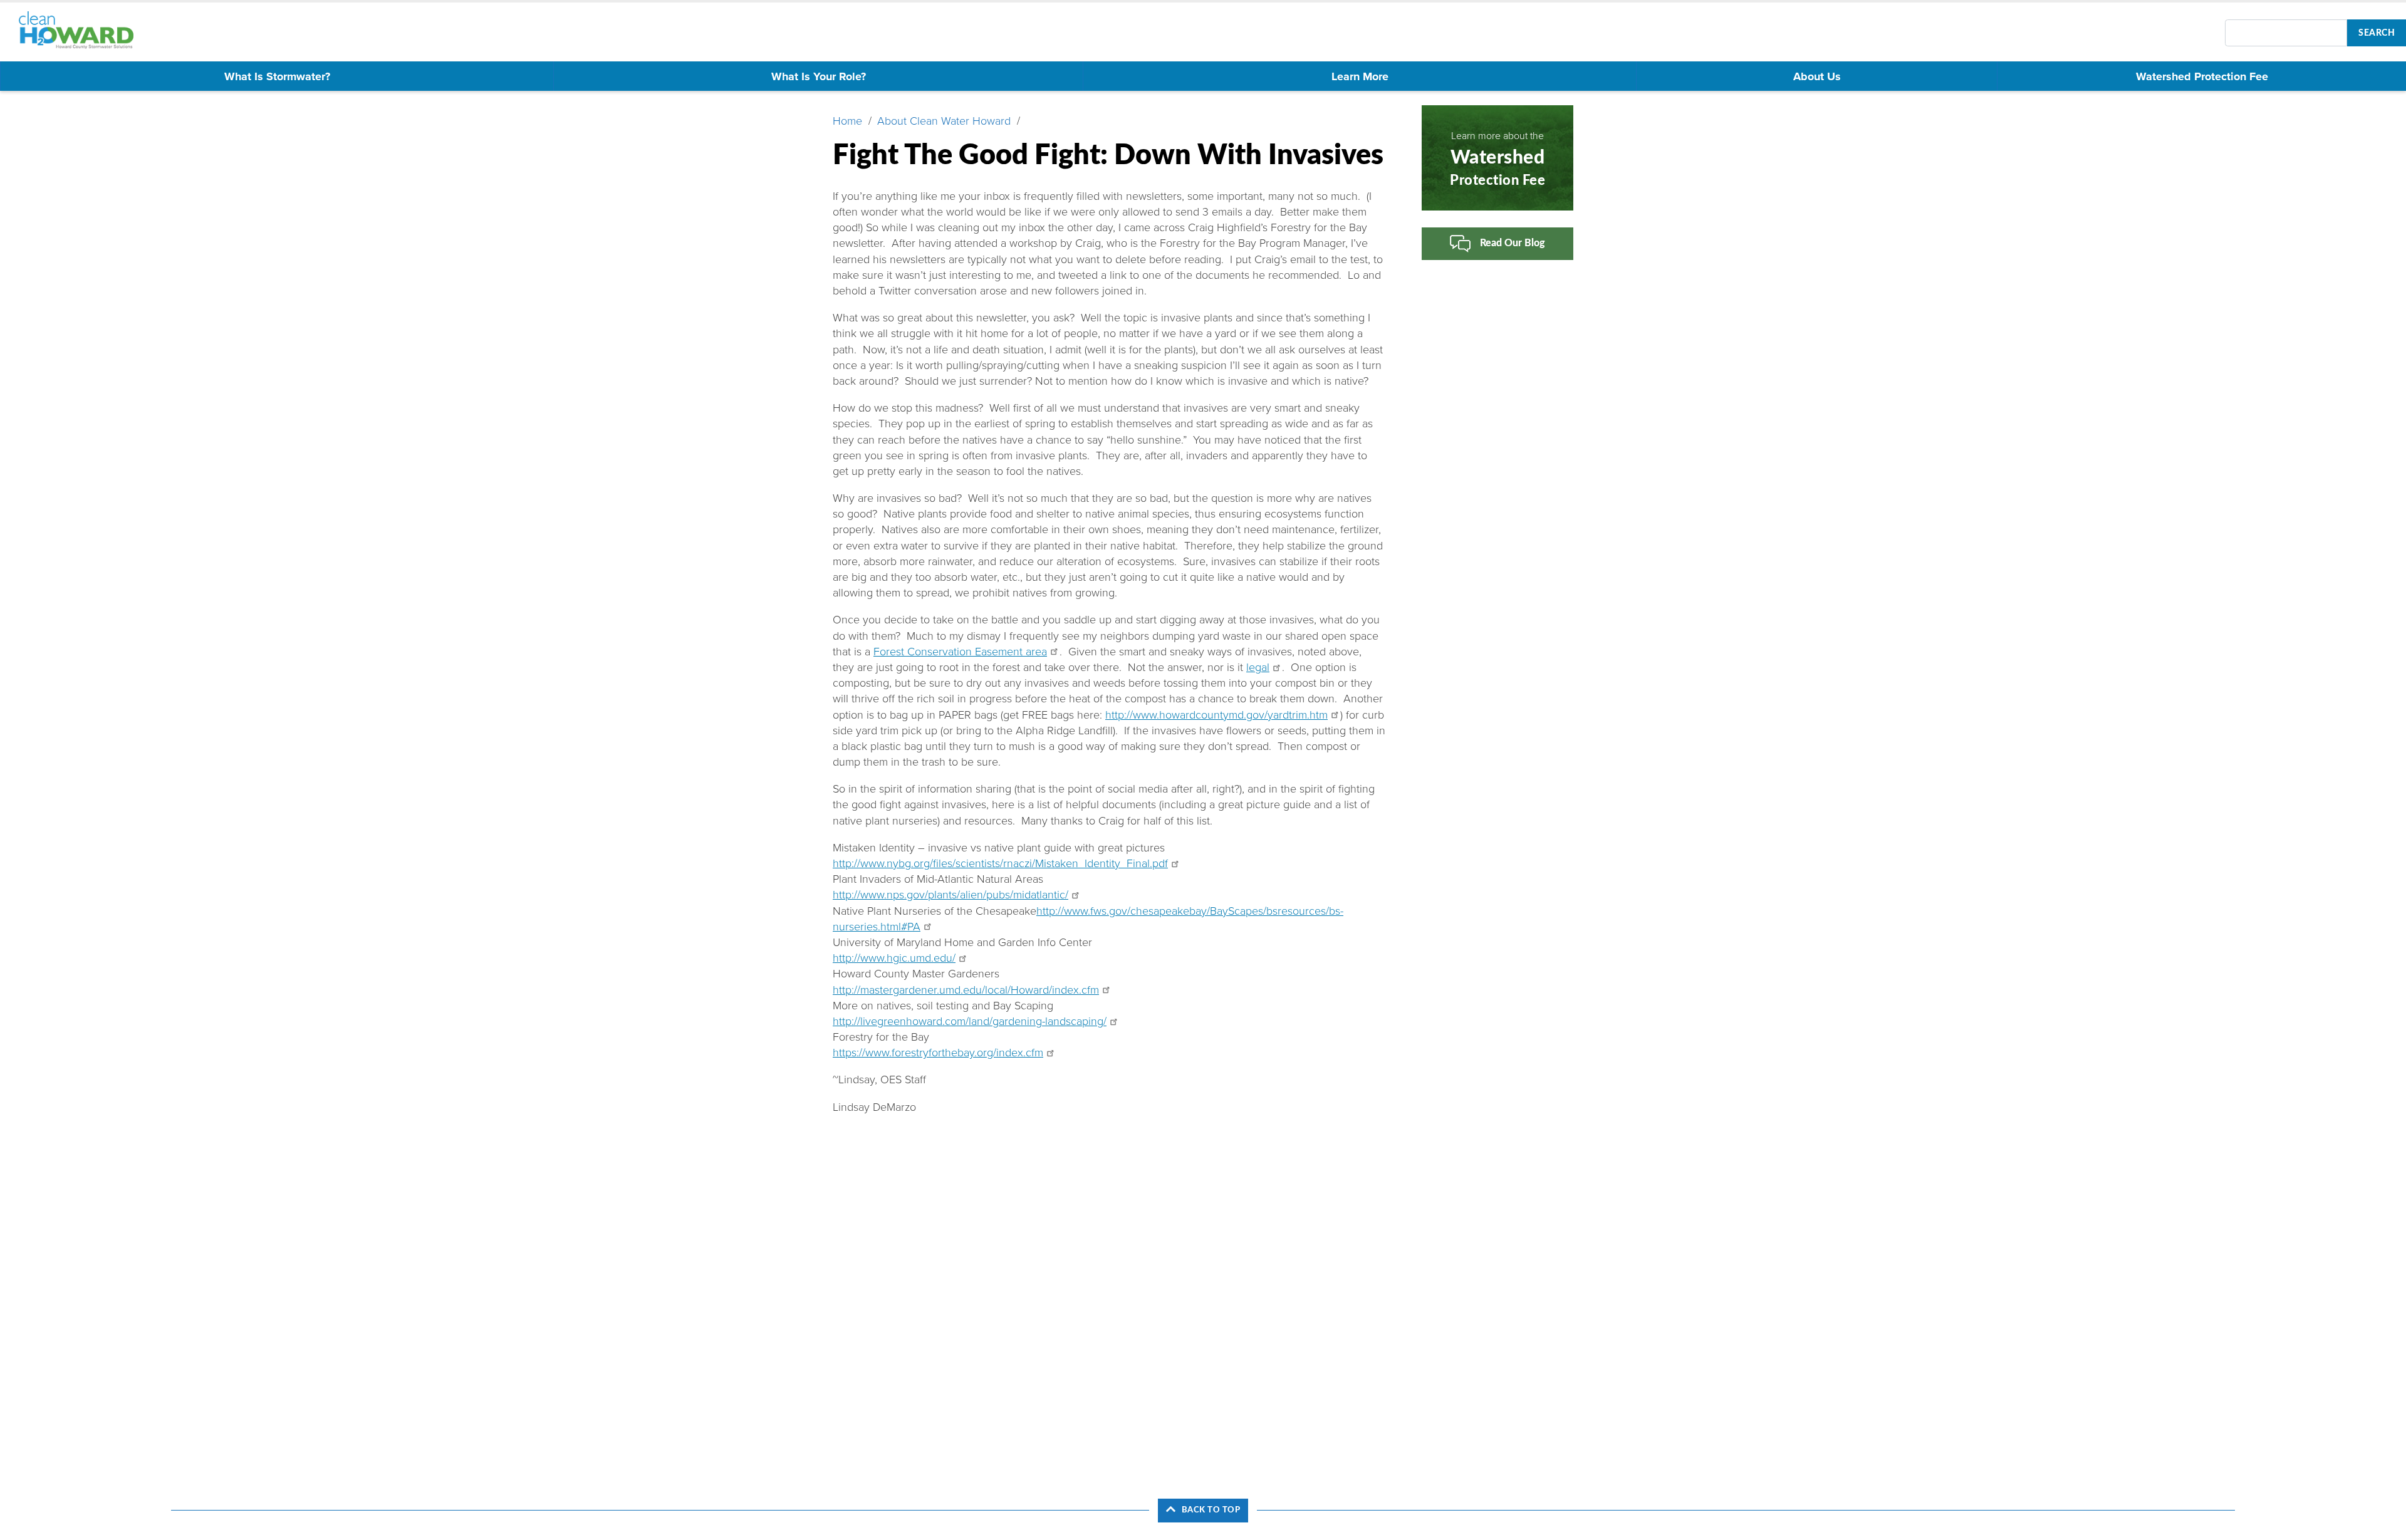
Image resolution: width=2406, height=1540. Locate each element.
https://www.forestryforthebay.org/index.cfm (938, 1053)
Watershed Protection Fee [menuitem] (2202, 76)
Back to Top (1211, 1510)
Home (847, 121)
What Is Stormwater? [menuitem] (277, 76)
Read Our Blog (1513, 243)
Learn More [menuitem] (1360, 76)
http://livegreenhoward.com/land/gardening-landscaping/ (970, 1021)
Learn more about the (1497, 159)
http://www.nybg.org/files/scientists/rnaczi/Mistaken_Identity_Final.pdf (1000, 863)
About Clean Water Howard (944, 121)
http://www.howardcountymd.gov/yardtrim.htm (1216, 715)
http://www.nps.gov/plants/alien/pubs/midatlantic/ (950, 895)
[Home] (82, 30)
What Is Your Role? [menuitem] (819, 76)
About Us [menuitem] (1817, 76)
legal (1258, 667)
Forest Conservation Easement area (960, 652)
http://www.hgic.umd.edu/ (894, 958)
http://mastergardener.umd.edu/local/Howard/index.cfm (966, 990)
